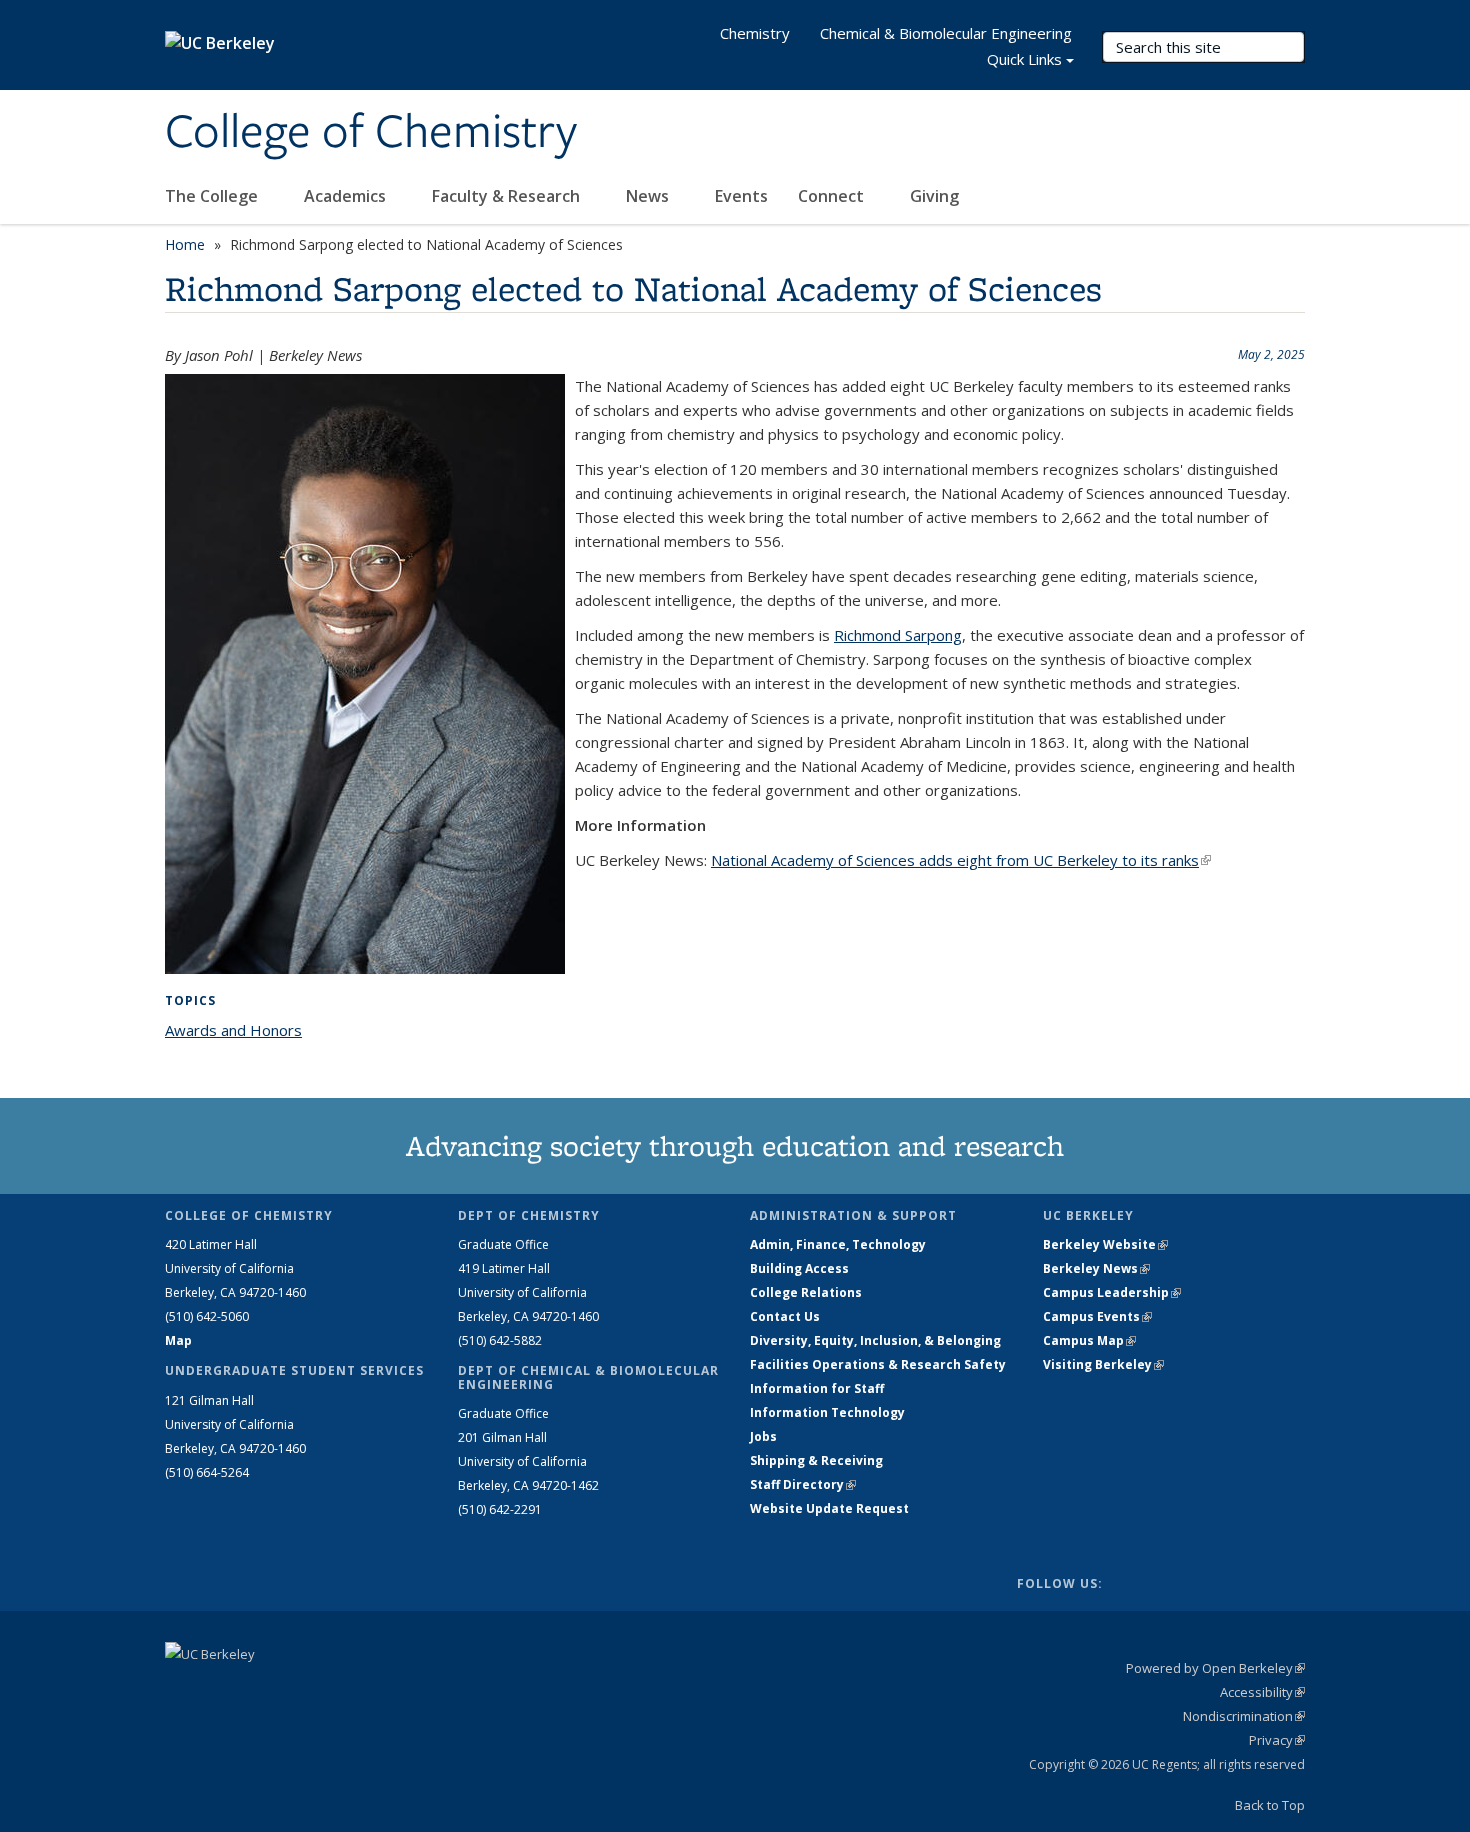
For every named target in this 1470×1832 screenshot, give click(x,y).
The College (213, 196)
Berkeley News (1096, 1268)
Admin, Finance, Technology (838, 1244)
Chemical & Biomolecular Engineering (946, 33)
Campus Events (1097, 1316)
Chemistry (755, 33)
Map (178, 1340)
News (649, 196)
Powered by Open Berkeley (1215, 1668)
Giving (934, 196)
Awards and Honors (233, 1030)
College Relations (806, 1292)
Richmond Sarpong (898, 635)
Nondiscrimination (1244, 1716)
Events (741, 196)
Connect (833, 196)
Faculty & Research (508, 196)
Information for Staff (817, 1388)
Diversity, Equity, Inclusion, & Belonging (875, 1340)
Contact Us (785, 1316)
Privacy (1277, 1740)
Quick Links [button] (1024, 59)
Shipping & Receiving (816, 1460)
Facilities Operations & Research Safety (878, 1364)
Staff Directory (803, 1484)
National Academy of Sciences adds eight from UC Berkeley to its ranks (961, 860)
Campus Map (1089, 1340)
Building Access (799, 1268)
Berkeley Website (1105, 1244)
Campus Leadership (1112, 1292)
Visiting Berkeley (1103, 1364)
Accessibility (1262, 1692)
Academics (347, 196)
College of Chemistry (371, 133)
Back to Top (1270, 1805)
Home (185, 244)
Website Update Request (829, 1508)
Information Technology (827, 1412)
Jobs (763, 1436)
